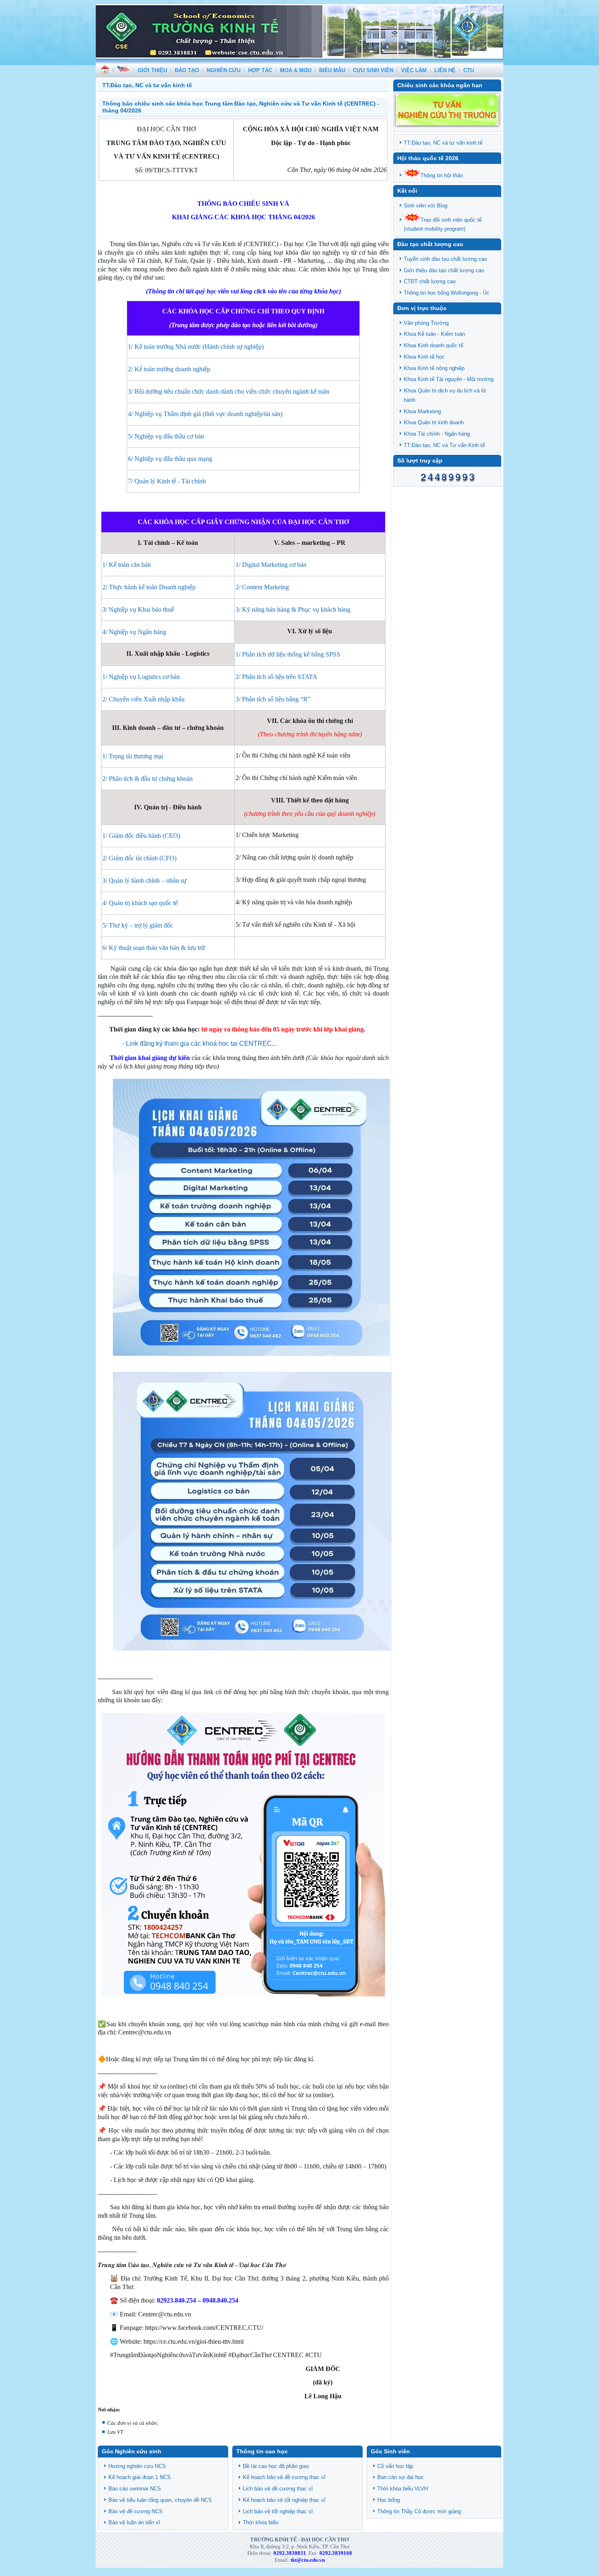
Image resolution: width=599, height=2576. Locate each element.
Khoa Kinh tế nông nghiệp (434, 368)
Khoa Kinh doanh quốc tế (434, 345)
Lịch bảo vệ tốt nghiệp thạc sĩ (278, 2511)
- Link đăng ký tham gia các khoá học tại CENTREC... (199, 1043)
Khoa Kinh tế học (424, 356)
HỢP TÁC (260, 70)
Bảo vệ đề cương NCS (135, 2511)
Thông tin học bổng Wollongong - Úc (447, 292)
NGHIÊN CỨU (224, 70)
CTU (469, 70)
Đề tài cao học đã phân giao (276, 2466)
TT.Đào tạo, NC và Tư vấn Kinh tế (444, 445)
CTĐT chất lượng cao (430, 281)
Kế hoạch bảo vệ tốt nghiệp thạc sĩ (284, 2500)
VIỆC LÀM (414, 70)
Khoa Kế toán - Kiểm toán (434, 334)
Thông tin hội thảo (442, 175)
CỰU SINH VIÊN (373, 70)
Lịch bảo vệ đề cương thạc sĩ (278, 2489)
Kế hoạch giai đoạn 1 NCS (140, 2477)
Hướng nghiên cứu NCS (137, 2466)
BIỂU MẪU (332, 70)
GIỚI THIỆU (152, 70)
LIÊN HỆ (445, 70)
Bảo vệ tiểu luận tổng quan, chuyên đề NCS (160, 2500)
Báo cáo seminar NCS (135, 2489)
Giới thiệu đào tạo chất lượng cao (444, 270)
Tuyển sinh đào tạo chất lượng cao (445, 259)
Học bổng (389, 2500)
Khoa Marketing (422, 411)
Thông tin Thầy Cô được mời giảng (419, 2511)
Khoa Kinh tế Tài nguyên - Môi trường (449, 379)
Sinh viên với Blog (426, 205)
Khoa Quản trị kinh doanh (434, 422)
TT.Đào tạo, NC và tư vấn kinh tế (443, 142)
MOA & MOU (296, 70)
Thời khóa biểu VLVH (403, 2489)
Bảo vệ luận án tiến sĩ (134, 2522)
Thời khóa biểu (261, 2522)
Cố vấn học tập (395, 2466)
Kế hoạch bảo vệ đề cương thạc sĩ (284, 2477)
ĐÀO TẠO (187, 70)
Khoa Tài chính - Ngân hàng (437, 433)
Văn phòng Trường (426, 323)
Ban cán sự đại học (401, 2477)
